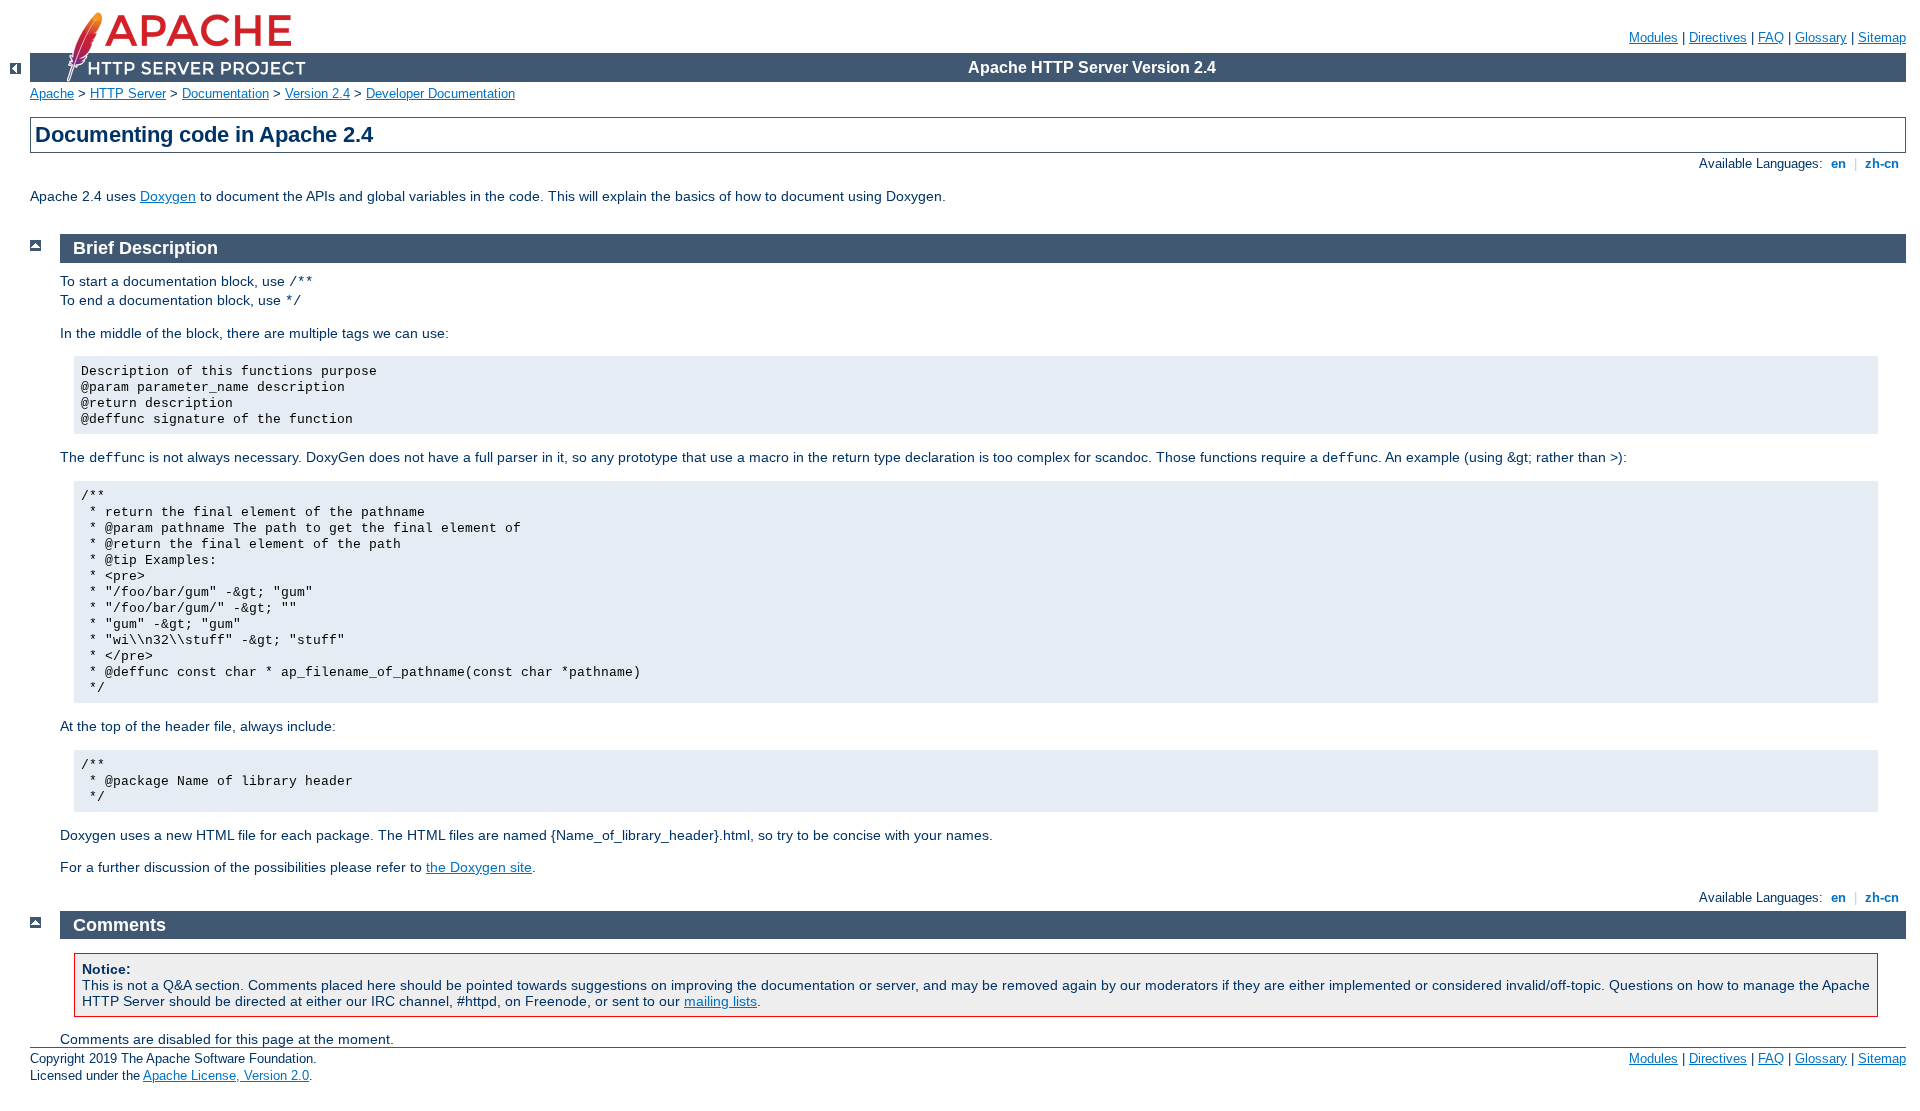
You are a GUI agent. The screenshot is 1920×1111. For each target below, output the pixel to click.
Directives (1718, 37)
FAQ (1771, 37)
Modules (1653, 37)
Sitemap (1882, 37)
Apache (52, 93)
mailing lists (720, 1001)
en (1838, 163)
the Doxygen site (479, 867)
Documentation (225, 93)
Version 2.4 (317, 93)
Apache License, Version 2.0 (226, 1075)
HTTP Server (128, 93)
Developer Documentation (440, 93)
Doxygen (168, 196)
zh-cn (1882, 163)
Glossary (1821, 37)
